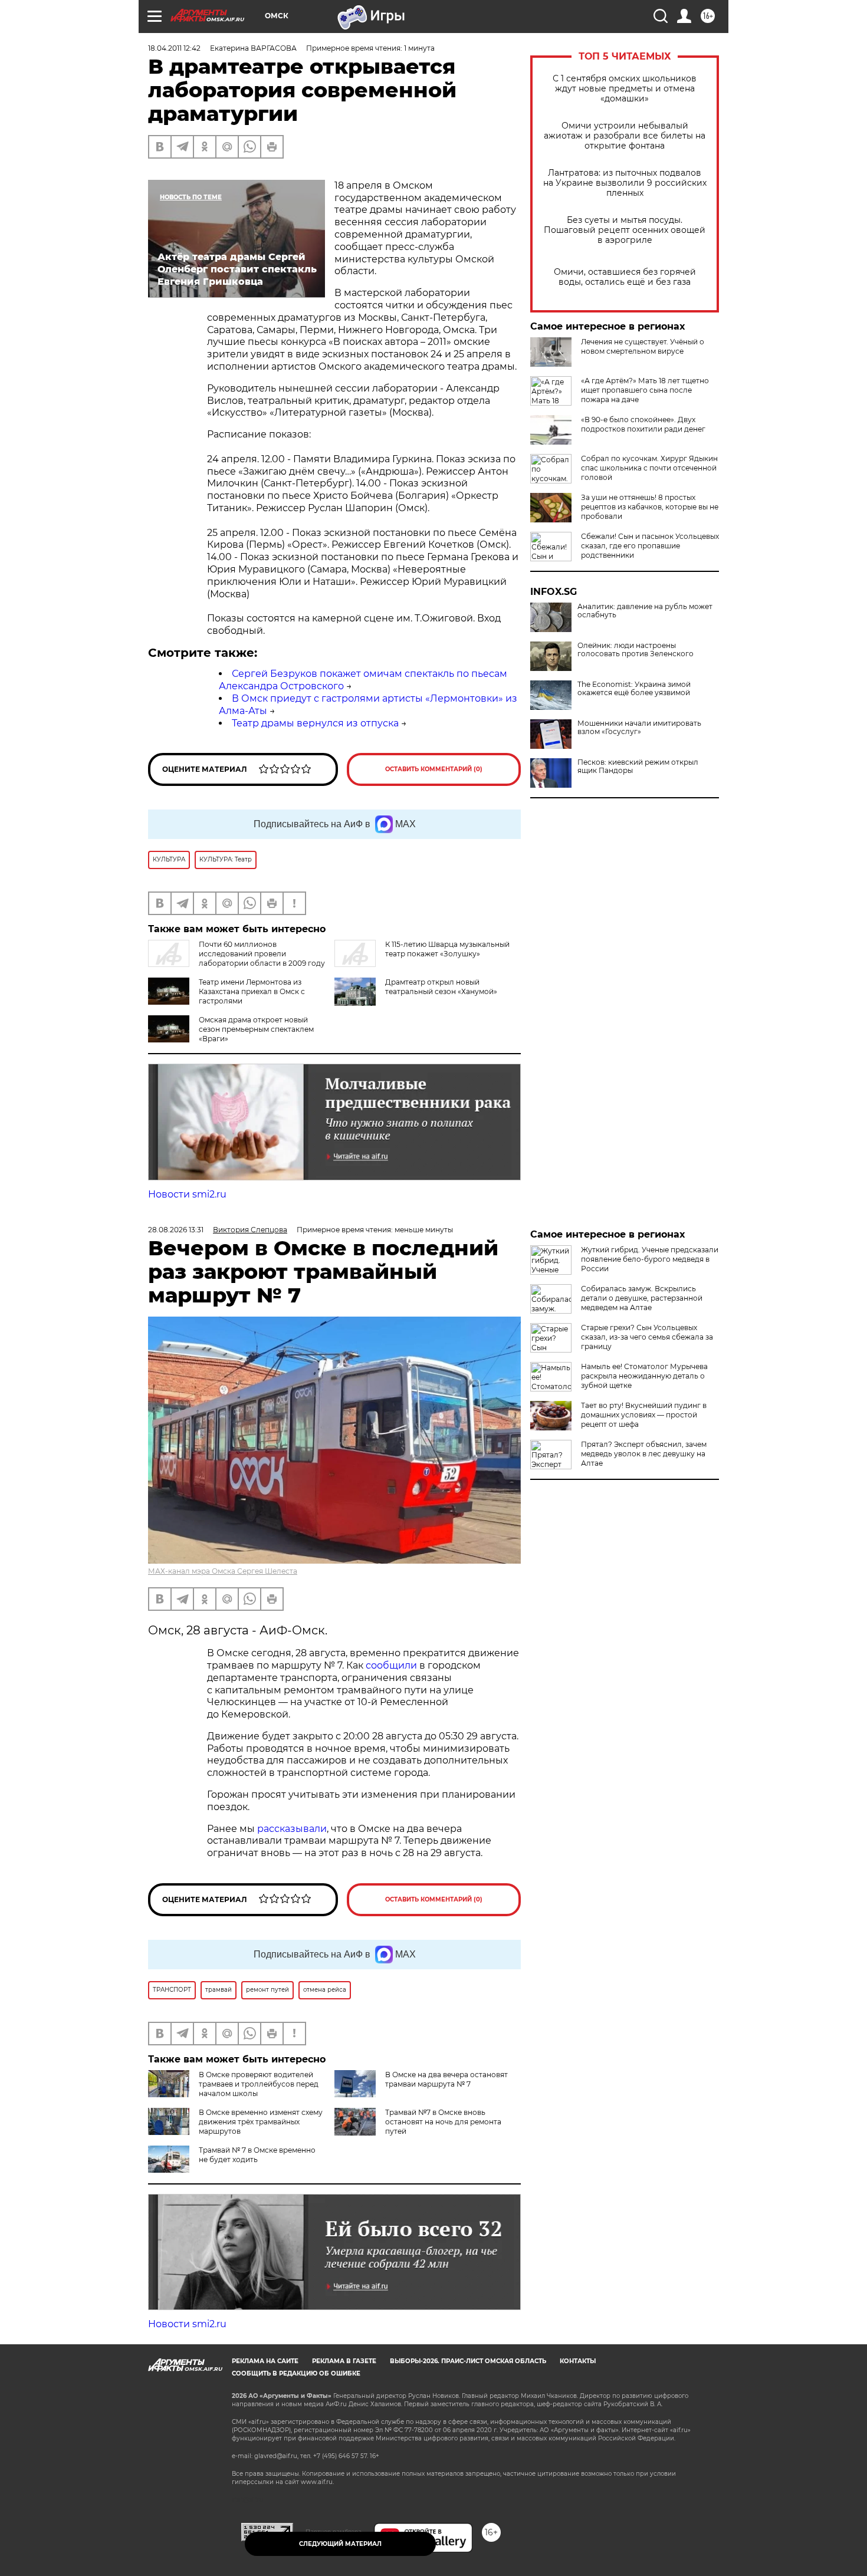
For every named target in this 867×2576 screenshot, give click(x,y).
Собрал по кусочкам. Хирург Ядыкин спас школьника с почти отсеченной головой (649, 468)
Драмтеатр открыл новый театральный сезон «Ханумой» (441, 987)
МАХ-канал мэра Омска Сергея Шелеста (223, 1571)
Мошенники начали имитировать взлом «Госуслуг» (639, 728)
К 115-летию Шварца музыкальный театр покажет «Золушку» (447, 949)
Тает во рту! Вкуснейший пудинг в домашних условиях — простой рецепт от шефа (644, 1415)
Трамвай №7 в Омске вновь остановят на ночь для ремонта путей (443, 2122)
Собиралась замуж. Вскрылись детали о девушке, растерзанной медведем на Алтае (642, 1298)
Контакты (578, 2361)
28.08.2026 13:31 (176, 1230)
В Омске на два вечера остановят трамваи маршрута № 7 (446, 2079)
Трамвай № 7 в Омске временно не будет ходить (257, 2155)
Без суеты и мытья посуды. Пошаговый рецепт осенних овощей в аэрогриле (625, 230)
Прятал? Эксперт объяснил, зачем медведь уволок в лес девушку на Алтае (644, 1454)
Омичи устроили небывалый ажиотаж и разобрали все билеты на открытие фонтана (625, 136)
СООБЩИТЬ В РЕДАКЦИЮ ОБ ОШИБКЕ (296, 2373)
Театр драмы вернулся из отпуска (315, 723)
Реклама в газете (344, 2361)
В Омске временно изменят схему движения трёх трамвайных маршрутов (261, 2122)
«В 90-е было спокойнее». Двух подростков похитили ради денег (643, 424)
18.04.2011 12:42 (174, 48)
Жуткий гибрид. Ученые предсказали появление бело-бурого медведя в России (650, 1259)
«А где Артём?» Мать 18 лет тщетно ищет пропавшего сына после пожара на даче (645, 390)
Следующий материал (340, 2544)
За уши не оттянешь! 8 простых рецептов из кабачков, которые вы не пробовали (650, 507)
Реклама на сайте (265, 2361)
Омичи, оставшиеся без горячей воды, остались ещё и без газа (625, 277)
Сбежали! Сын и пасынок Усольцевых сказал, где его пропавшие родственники (650, 546)
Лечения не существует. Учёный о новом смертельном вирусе (643, 346)
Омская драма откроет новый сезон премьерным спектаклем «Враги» (256, 1029)
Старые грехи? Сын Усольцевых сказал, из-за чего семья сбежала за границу (647, 1337)
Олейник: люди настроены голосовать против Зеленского (636, 650)
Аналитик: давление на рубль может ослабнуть (645, 611)
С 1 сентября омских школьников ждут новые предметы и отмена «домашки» (625, 89)
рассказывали (292, 1829)
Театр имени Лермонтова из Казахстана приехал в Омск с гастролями (252, 991)
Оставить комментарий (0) (434, 769)
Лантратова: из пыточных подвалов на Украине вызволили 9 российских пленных (625, 183)
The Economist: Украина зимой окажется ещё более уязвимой (634, 689)
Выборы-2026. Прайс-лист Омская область (468, 2361)
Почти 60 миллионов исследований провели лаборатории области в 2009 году (262, 954)
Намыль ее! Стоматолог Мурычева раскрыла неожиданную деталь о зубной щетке (644, 1376)
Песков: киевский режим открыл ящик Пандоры (638, 766)
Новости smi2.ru (187, 1194)
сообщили (391, 1665)
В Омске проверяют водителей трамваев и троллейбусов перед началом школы (259, 2084)
